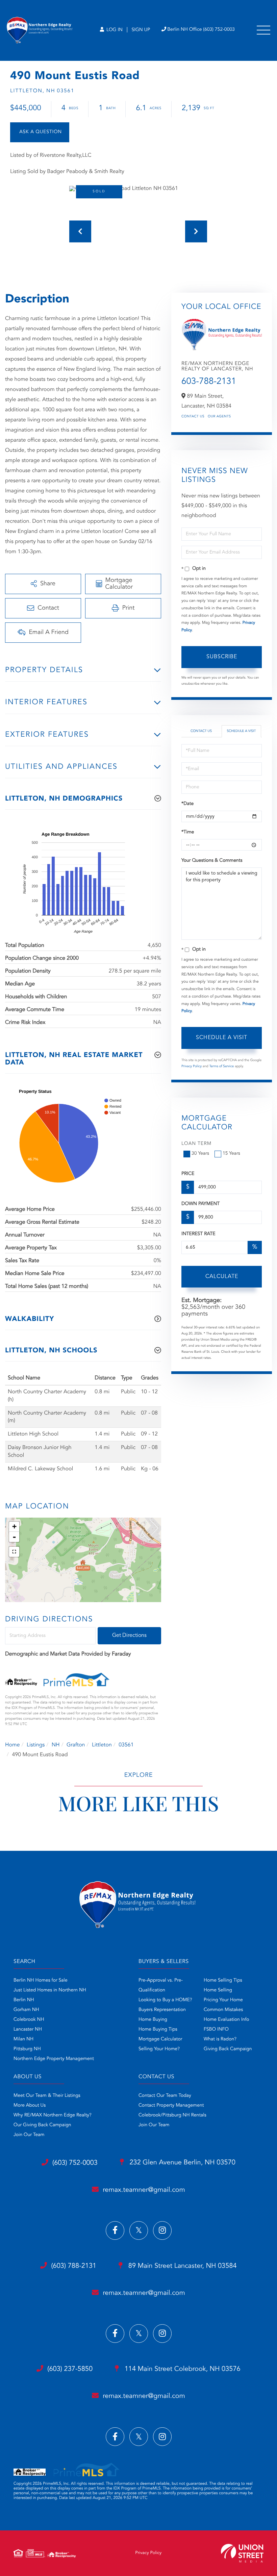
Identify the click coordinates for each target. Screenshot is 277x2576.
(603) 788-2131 (74, 2266)
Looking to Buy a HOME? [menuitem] (165, 2000)
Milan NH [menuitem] (23, 2039)
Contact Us (193, 417)
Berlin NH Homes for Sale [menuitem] (41, 1981)
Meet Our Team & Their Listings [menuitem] (47, 2096)
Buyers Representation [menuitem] (162, 2010)
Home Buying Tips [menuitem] (158, 2030)
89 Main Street (181, 2266)
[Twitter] (139, 2230)
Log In (114, 30)
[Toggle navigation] (263, 30)
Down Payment (200, 1204)
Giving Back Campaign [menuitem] (228, 2049)
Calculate (222, 1277)
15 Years (231, 1154)
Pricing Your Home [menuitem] (223, 2000)
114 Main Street (182, 2369)
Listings (36, 1745)
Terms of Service (221, 1066)
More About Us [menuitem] (30, 2106)
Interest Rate (198, 1234)
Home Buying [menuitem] (153, 2020)
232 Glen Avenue (182, 2163)
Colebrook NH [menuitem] (29, 2020)
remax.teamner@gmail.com (144, 2190)
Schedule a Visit (241, 731)
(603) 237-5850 (70, 2369)
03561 (126, 1745)
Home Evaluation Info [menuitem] (226, 2020)
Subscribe (222, 657)
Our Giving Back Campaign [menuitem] (42, 2125)
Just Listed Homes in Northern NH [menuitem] (50, 1990)
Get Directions (129, 1636)
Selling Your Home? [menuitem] (159, 2049)
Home (12, 1745)
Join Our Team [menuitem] (29, 2135)
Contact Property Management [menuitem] (171, 2106)
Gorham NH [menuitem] (26, 2010)
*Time (188, 832)
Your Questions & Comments (212, 861)
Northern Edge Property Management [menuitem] (54, 2059)
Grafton (76, 1745)
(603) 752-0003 (75, 2163)
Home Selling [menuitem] (218, 1990)
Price (188, 1174)
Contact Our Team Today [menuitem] (165, 2096)
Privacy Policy (192, 1066)
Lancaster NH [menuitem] (28, 2030)
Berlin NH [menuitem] (24, 2000)
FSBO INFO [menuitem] (216, 2030)
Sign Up (141, 30)
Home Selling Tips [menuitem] (223, 1981)
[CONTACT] (40, 132)
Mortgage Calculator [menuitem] (160, 2039)
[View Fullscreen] (14, 1552)
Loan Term (196, 1144)
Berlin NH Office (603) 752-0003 (201, 30)
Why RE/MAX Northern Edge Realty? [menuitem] (53, 2115)
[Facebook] (115, 2230)
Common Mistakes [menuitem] (223, 2010)
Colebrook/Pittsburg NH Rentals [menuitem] (172, 2115)
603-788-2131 (209, 382)
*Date (187, 804)
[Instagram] (162, 2230)
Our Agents (219, 417)
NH (56, 1745)
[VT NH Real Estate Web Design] (242, 2553)
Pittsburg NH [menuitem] (27, 2049)
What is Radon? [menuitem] (220, 2039)
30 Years (200, 1154)
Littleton (102, 1745)
